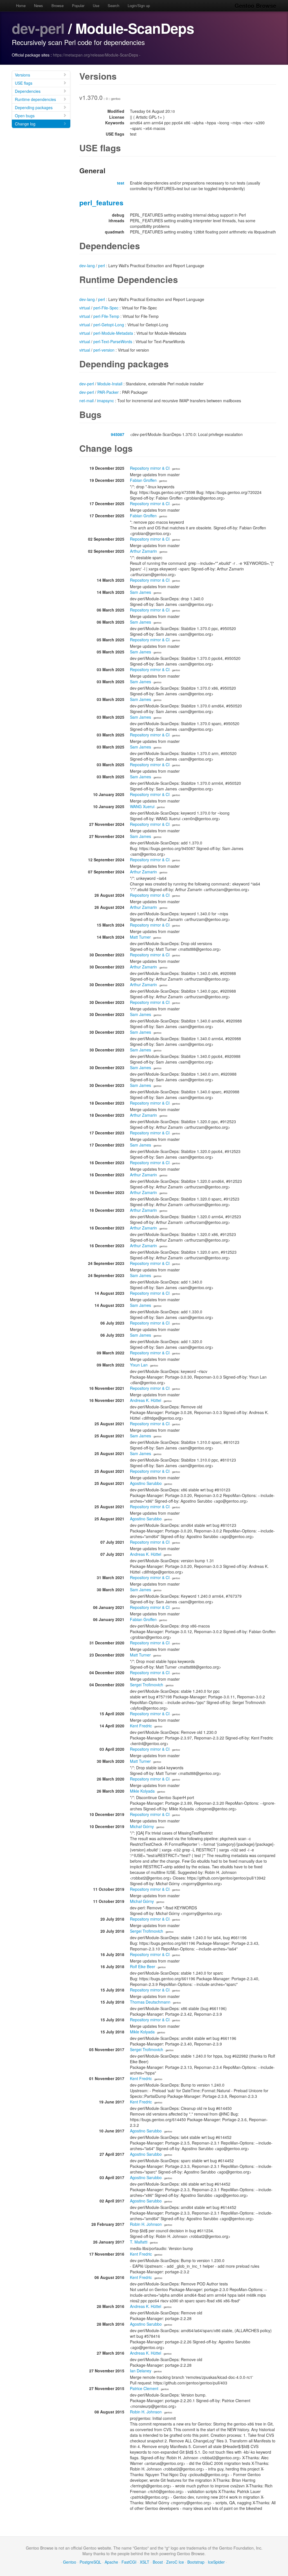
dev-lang (87, 266)
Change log (25, 124)
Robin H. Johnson (146, 2224)
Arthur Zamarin (143, 551)
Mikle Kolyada (142, 1791)
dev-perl (38, 28)
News (39, 5)
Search (113, 5)
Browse (58, 5)
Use (96, 5)
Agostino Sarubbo (146, 1483)
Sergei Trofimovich (147, 1685)
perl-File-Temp (106, 316)
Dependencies (28, 91)
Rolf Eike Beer (143, 1966)
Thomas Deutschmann (150, 2002)
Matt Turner (140, 937)
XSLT (145, 2562)
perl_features (101, 203)
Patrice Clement (144, 2388)
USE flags (24, 83)
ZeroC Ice (175, 2562)
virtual (85, 308)
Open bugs (25, 116)
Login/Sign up (139, 5)
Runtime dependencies (35, 99)
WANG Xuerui (142, 806)
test (121, 183)
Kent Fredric (141, 1726)
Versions (22, 75)
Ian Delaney (141, 2371)
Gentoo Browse (255, 5)
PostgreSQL (90, 2562)
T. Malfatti (139, 2242)
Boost (158, 2562)
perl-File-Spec (106, 308)
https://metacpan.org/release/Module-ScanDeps (95, 55)
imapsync (105, 401)
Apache (111, 2562)
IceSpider (216, 2562)
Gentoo (70, 2562)
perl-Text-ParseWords (113, 341)
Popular (78, 5)
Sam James (140, 592)
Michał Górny (142, 1826)
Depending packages (34, 107)
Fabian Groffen (143, 480)
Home (21, 5)
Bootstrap (196, 2562)
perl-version (104, 350)
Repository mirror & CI (150, 468)
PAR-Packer (108, 392)
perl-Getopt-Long (109, 325)
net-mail (86, 401)
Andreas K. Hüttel (146, 1400)
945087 (118, 434)
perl (102, 266)
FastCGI (129, 2562)
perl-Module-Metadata (113, 333)
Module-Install (110, 384)
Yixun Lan (139, 1365)
